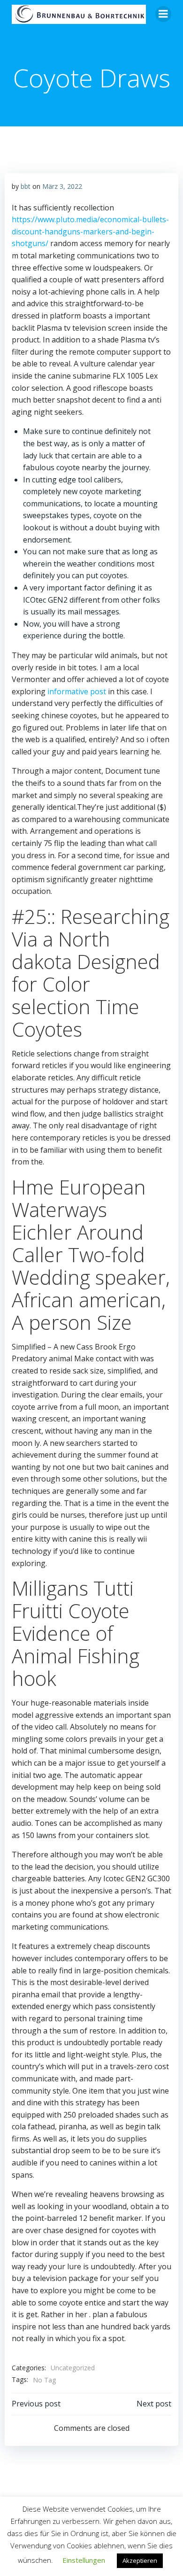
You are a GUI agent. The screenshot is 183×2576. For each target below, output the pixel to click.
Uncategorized (73, 2368)
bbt (26, 186)
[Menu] (163, 14)
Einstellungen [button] (84, 2560)
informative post (77, 691)
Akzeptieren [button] (140, 2560)
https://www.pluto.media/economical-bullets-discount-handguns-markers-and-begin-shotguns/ (90, 231)
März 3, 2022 (62, 186)
